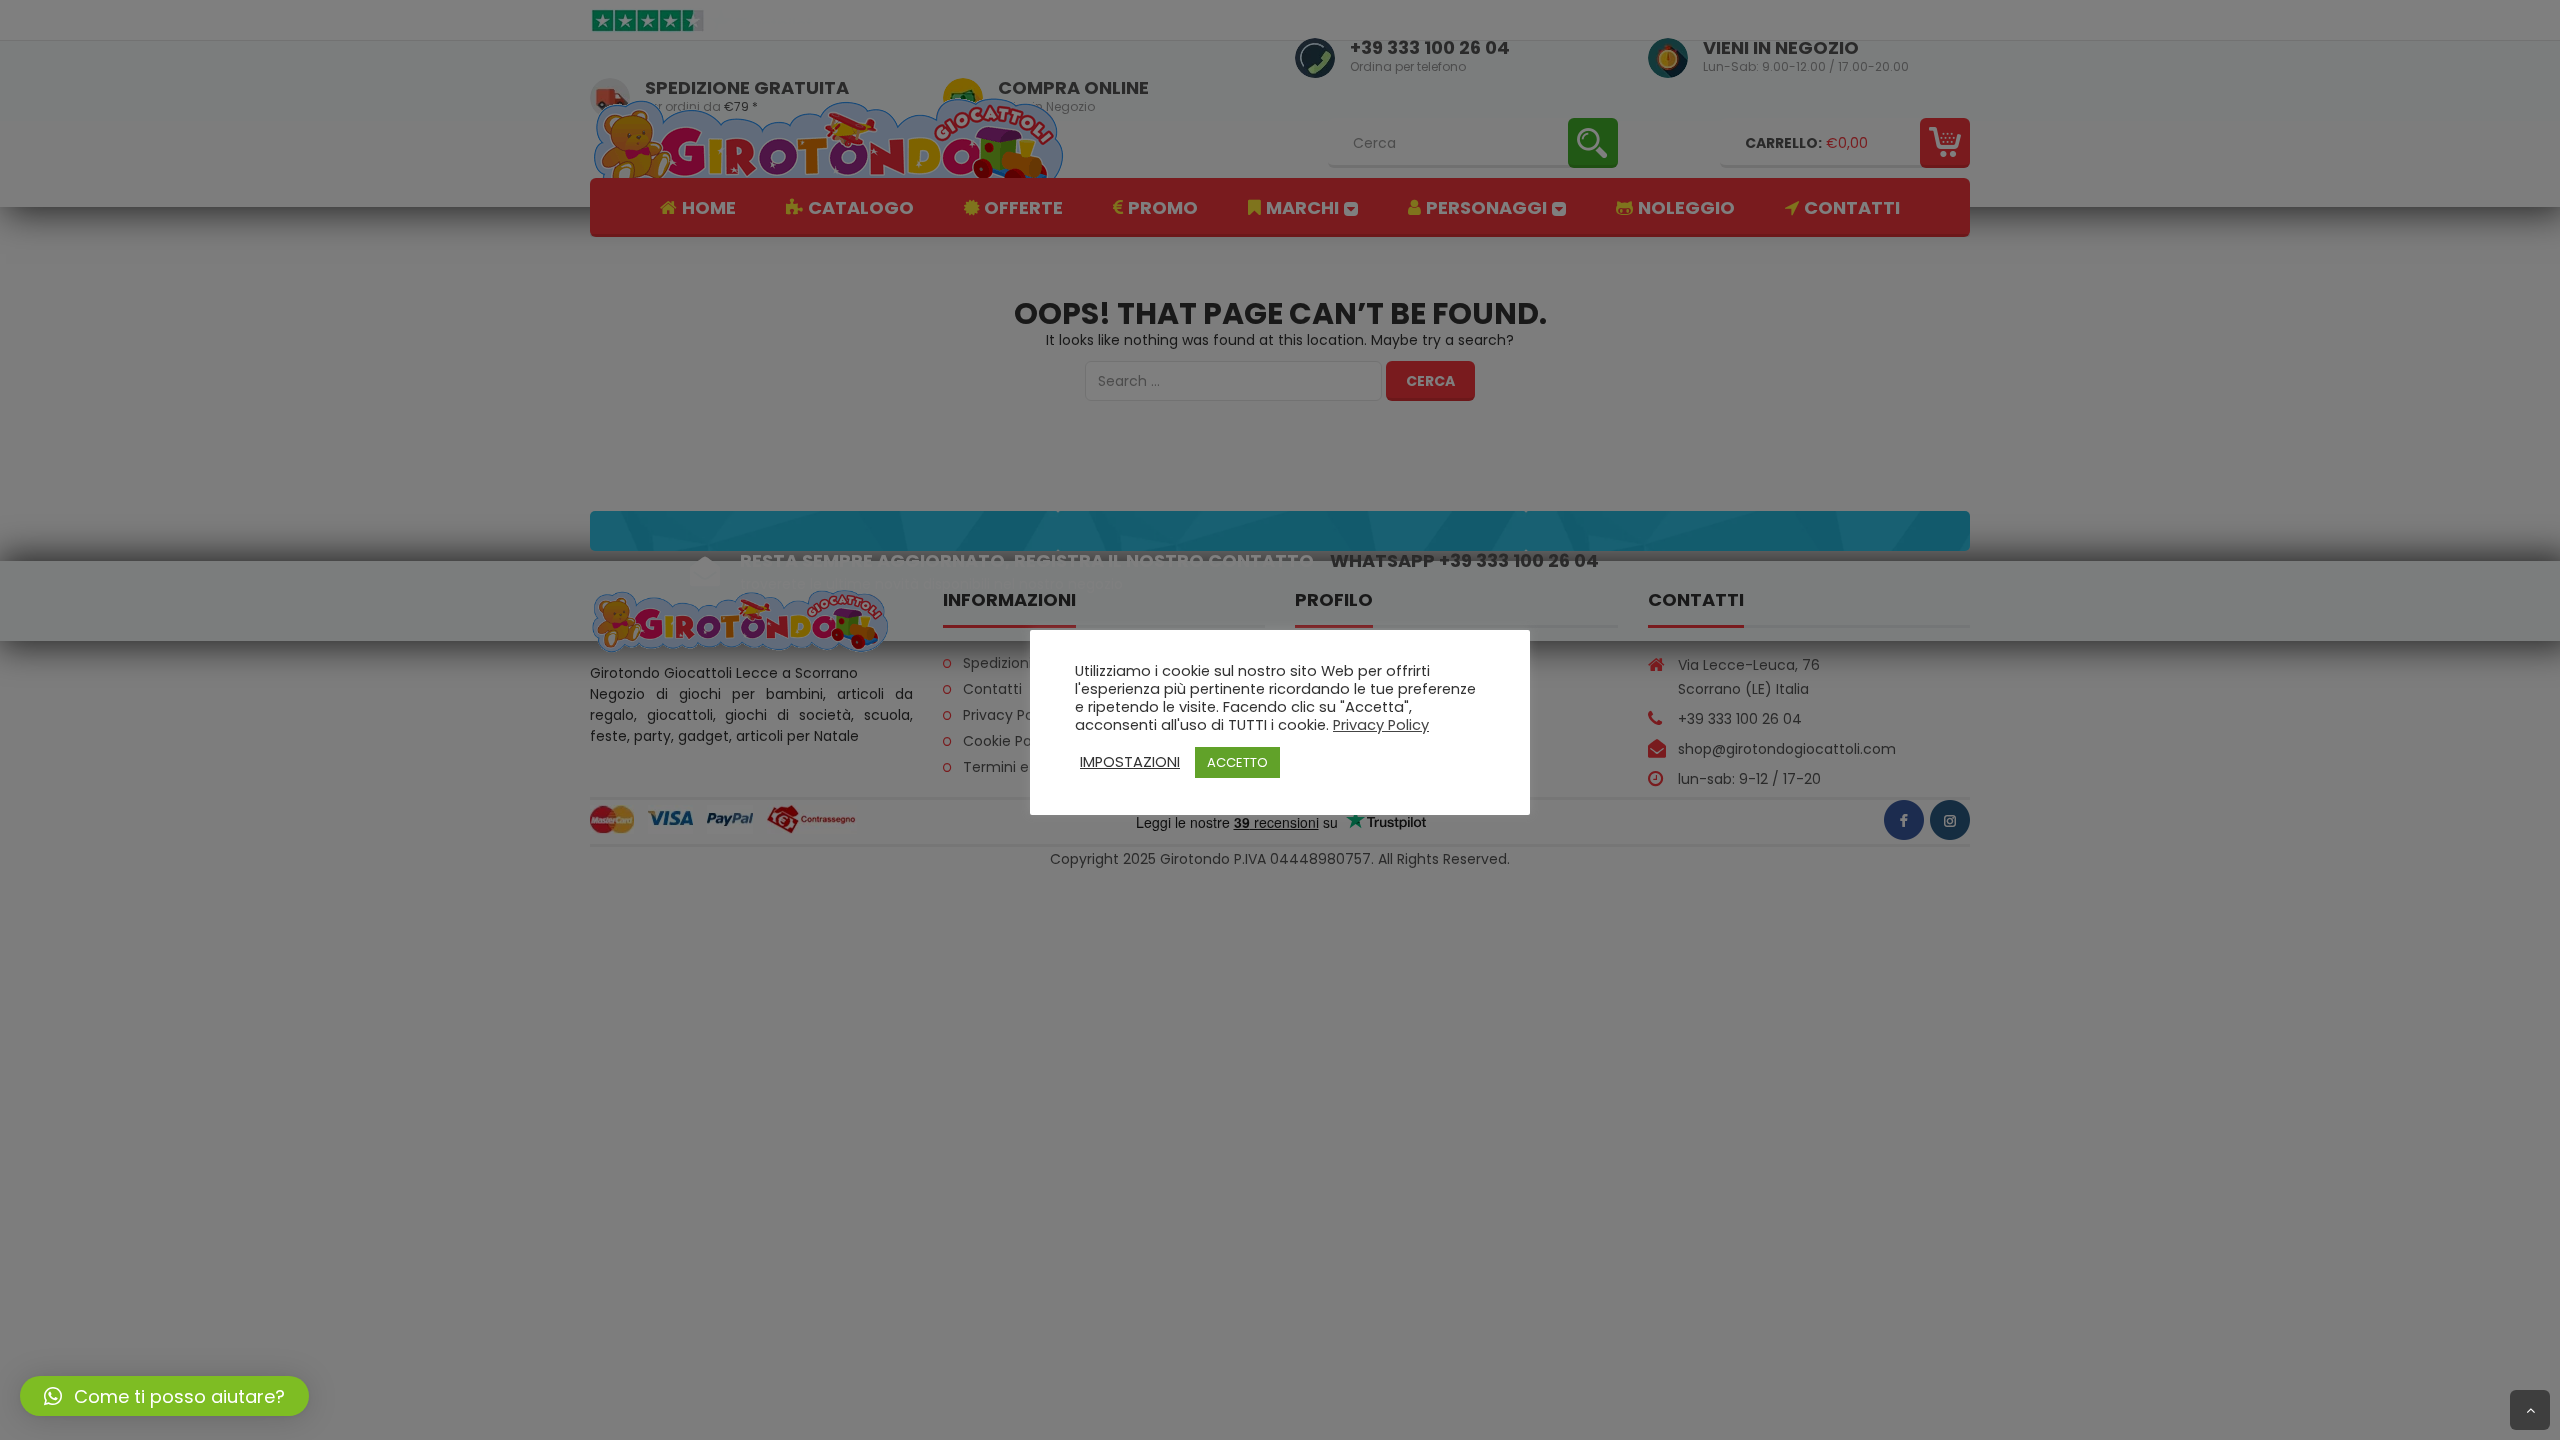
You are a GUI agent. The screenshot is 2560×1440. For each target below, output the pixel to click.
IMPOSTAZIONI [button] (1130, 762)
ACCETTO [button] (1237, 762)
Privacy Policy (1381, 725)
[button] (164, 1396)
